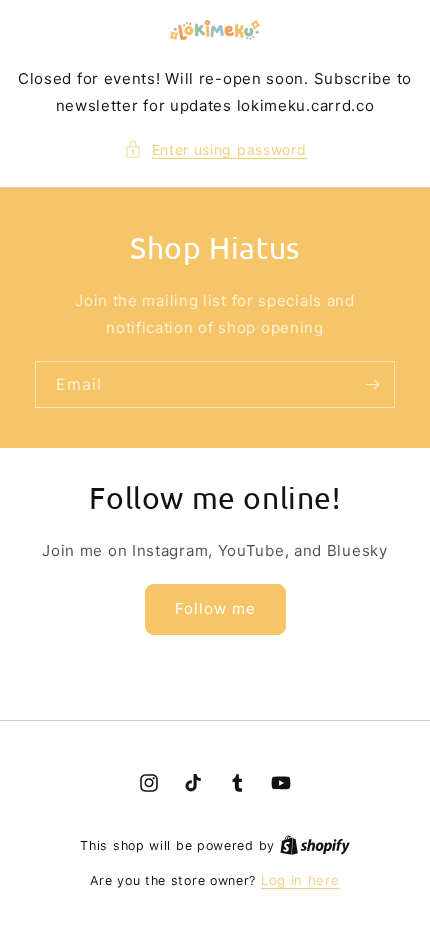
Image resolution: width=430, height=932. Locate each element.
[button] (215, 149)
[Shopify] (315, 845)
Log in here (300, 880)
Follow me (215, 608)
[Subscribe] (372, 384)
